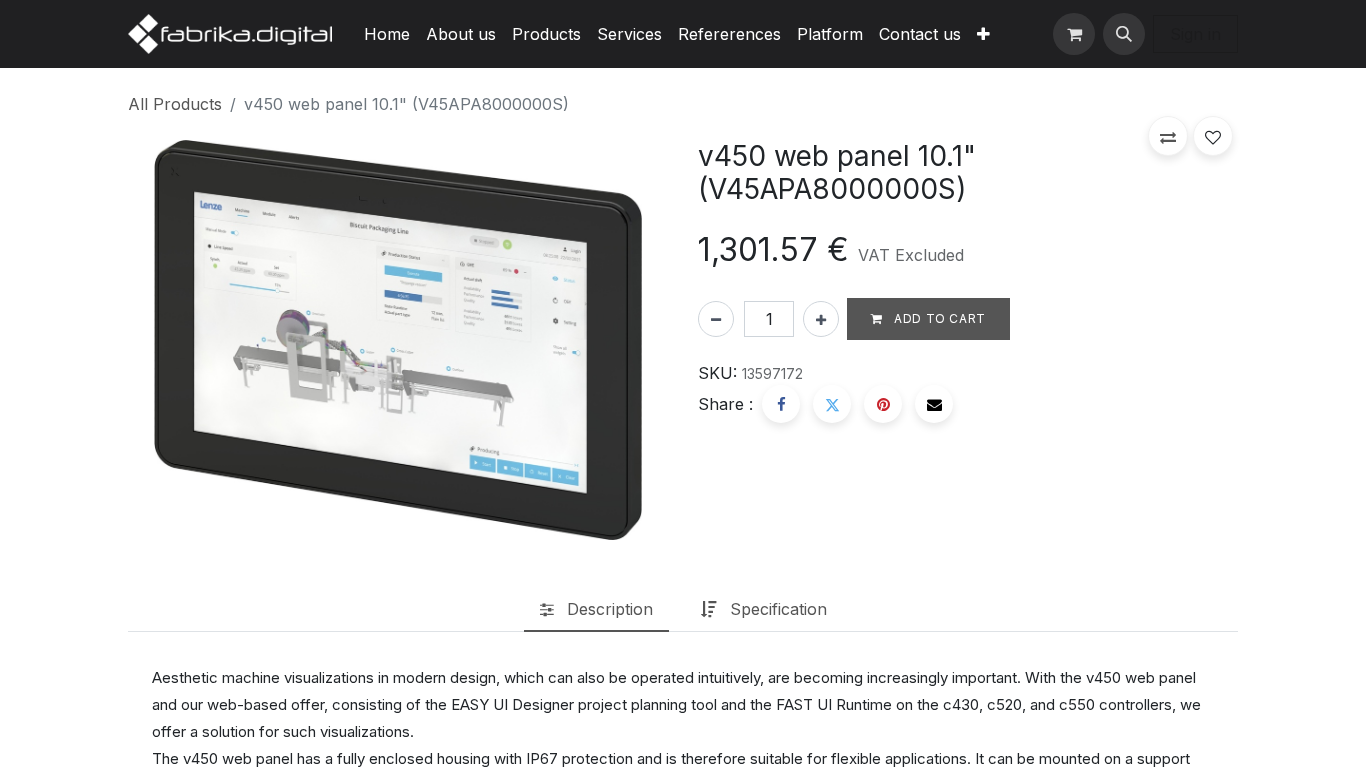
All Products (175, 104)
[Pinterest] (883, 404)
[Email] (934, 404)
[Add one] (821, 319)
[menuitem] (387, 34)
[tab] (596, 610)
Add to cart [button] (938, 318)
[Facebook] (781, 404)
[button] (1124, 34)
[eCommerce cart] (1074, 34)
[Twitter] (832, 404)
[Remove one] (716, 319)
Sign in (1195, 34)
